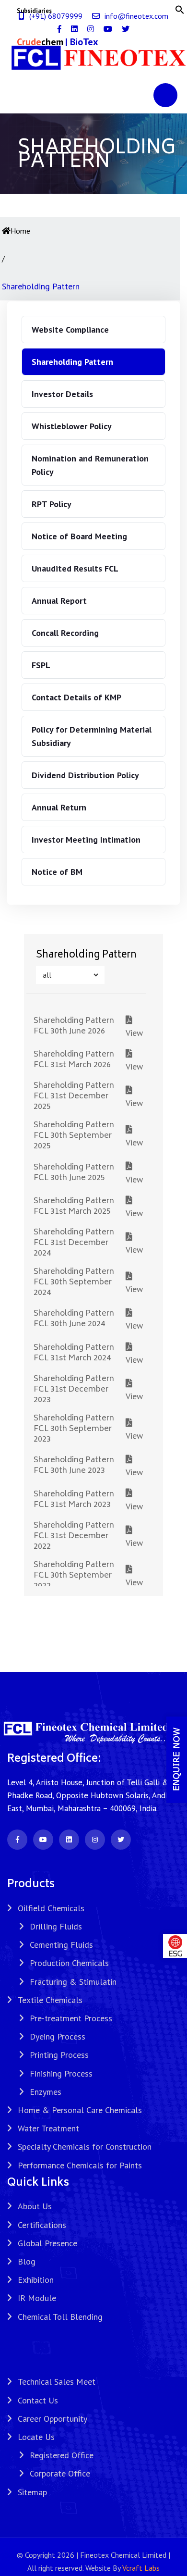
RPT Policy (52, 504)
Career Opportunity (53, 2419)
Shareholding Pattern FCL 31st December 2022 (74, 1536)
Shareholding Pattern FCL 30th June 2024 (74, 1319)
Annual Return (59, 807)
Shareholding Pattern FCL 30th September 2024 (74, 1282)
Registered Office (62, 2455)
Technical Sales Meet (57, 2382)
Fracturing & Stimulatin (73, 1982)
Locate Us (36, 2437)
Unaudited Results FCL (75, 568)
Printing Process (59, 2055)
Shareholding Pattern (72, 362)
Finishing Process (61, 2073)
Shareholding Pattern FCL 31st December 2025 (74, 1096)
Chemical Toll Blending (60, 2317)
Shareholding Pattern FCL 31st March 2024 (74, 1353)
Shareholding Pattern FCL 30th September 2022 (74, 1576)
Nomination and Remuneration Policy (90, 465)
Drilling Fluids (56, 1926)
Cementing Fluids (61, 1945)
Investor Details (62, 394)
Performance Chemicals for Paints (80, 2165)
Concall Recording (65, 633)
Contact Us (38, 2400)
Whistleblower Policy (72, 426)
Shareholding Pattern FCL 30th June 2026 (74, 1026)
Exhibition (36, 2280)
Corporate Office (60, 2473)
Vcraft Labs (141, 2568)
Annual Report (59, 601)
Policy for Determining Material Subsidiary (92, 736)
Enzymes (46, 2092)
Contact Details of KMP (76, 697)
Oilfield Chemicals (51, 1908)
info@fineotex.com (136, 16)
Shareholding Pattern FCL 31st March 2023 (74, 1500)
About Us (35, 2206)
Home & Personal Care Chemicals (80, 2110)
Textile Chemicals (50, 2000)
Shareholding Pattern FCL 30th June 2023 (74, 1466)
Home (20, 231)
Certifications (42, 2225)
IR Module (37, 2298)
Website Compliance (70, 330)
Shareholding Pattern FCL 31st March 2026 (74, 1060)
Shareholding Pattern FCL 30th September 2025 (74, 1136)
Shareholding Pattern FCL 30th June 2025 (74, 1173)
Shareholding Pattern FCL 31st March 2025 (74, 1207)
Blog (27, 2261)
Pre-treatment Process (71, 2018)
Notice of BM (57, 872)
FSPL (41, 665)
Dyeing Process (58, 2036)
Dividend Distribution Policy (85, 775)
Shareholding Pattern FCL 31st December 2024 (74, 1243)
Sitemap (32, 2492)
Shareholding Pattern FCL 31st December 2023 (74, 1390)
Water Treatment (48, 2128)
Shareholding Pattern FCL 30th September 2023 (74, 1429)
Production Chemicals (69, 1963)
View (134, 1026)
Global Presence (47, 2243)
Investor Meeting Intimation (86, 840)
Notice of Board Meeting (79, 536)
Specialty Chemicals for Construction (85, 2147)
